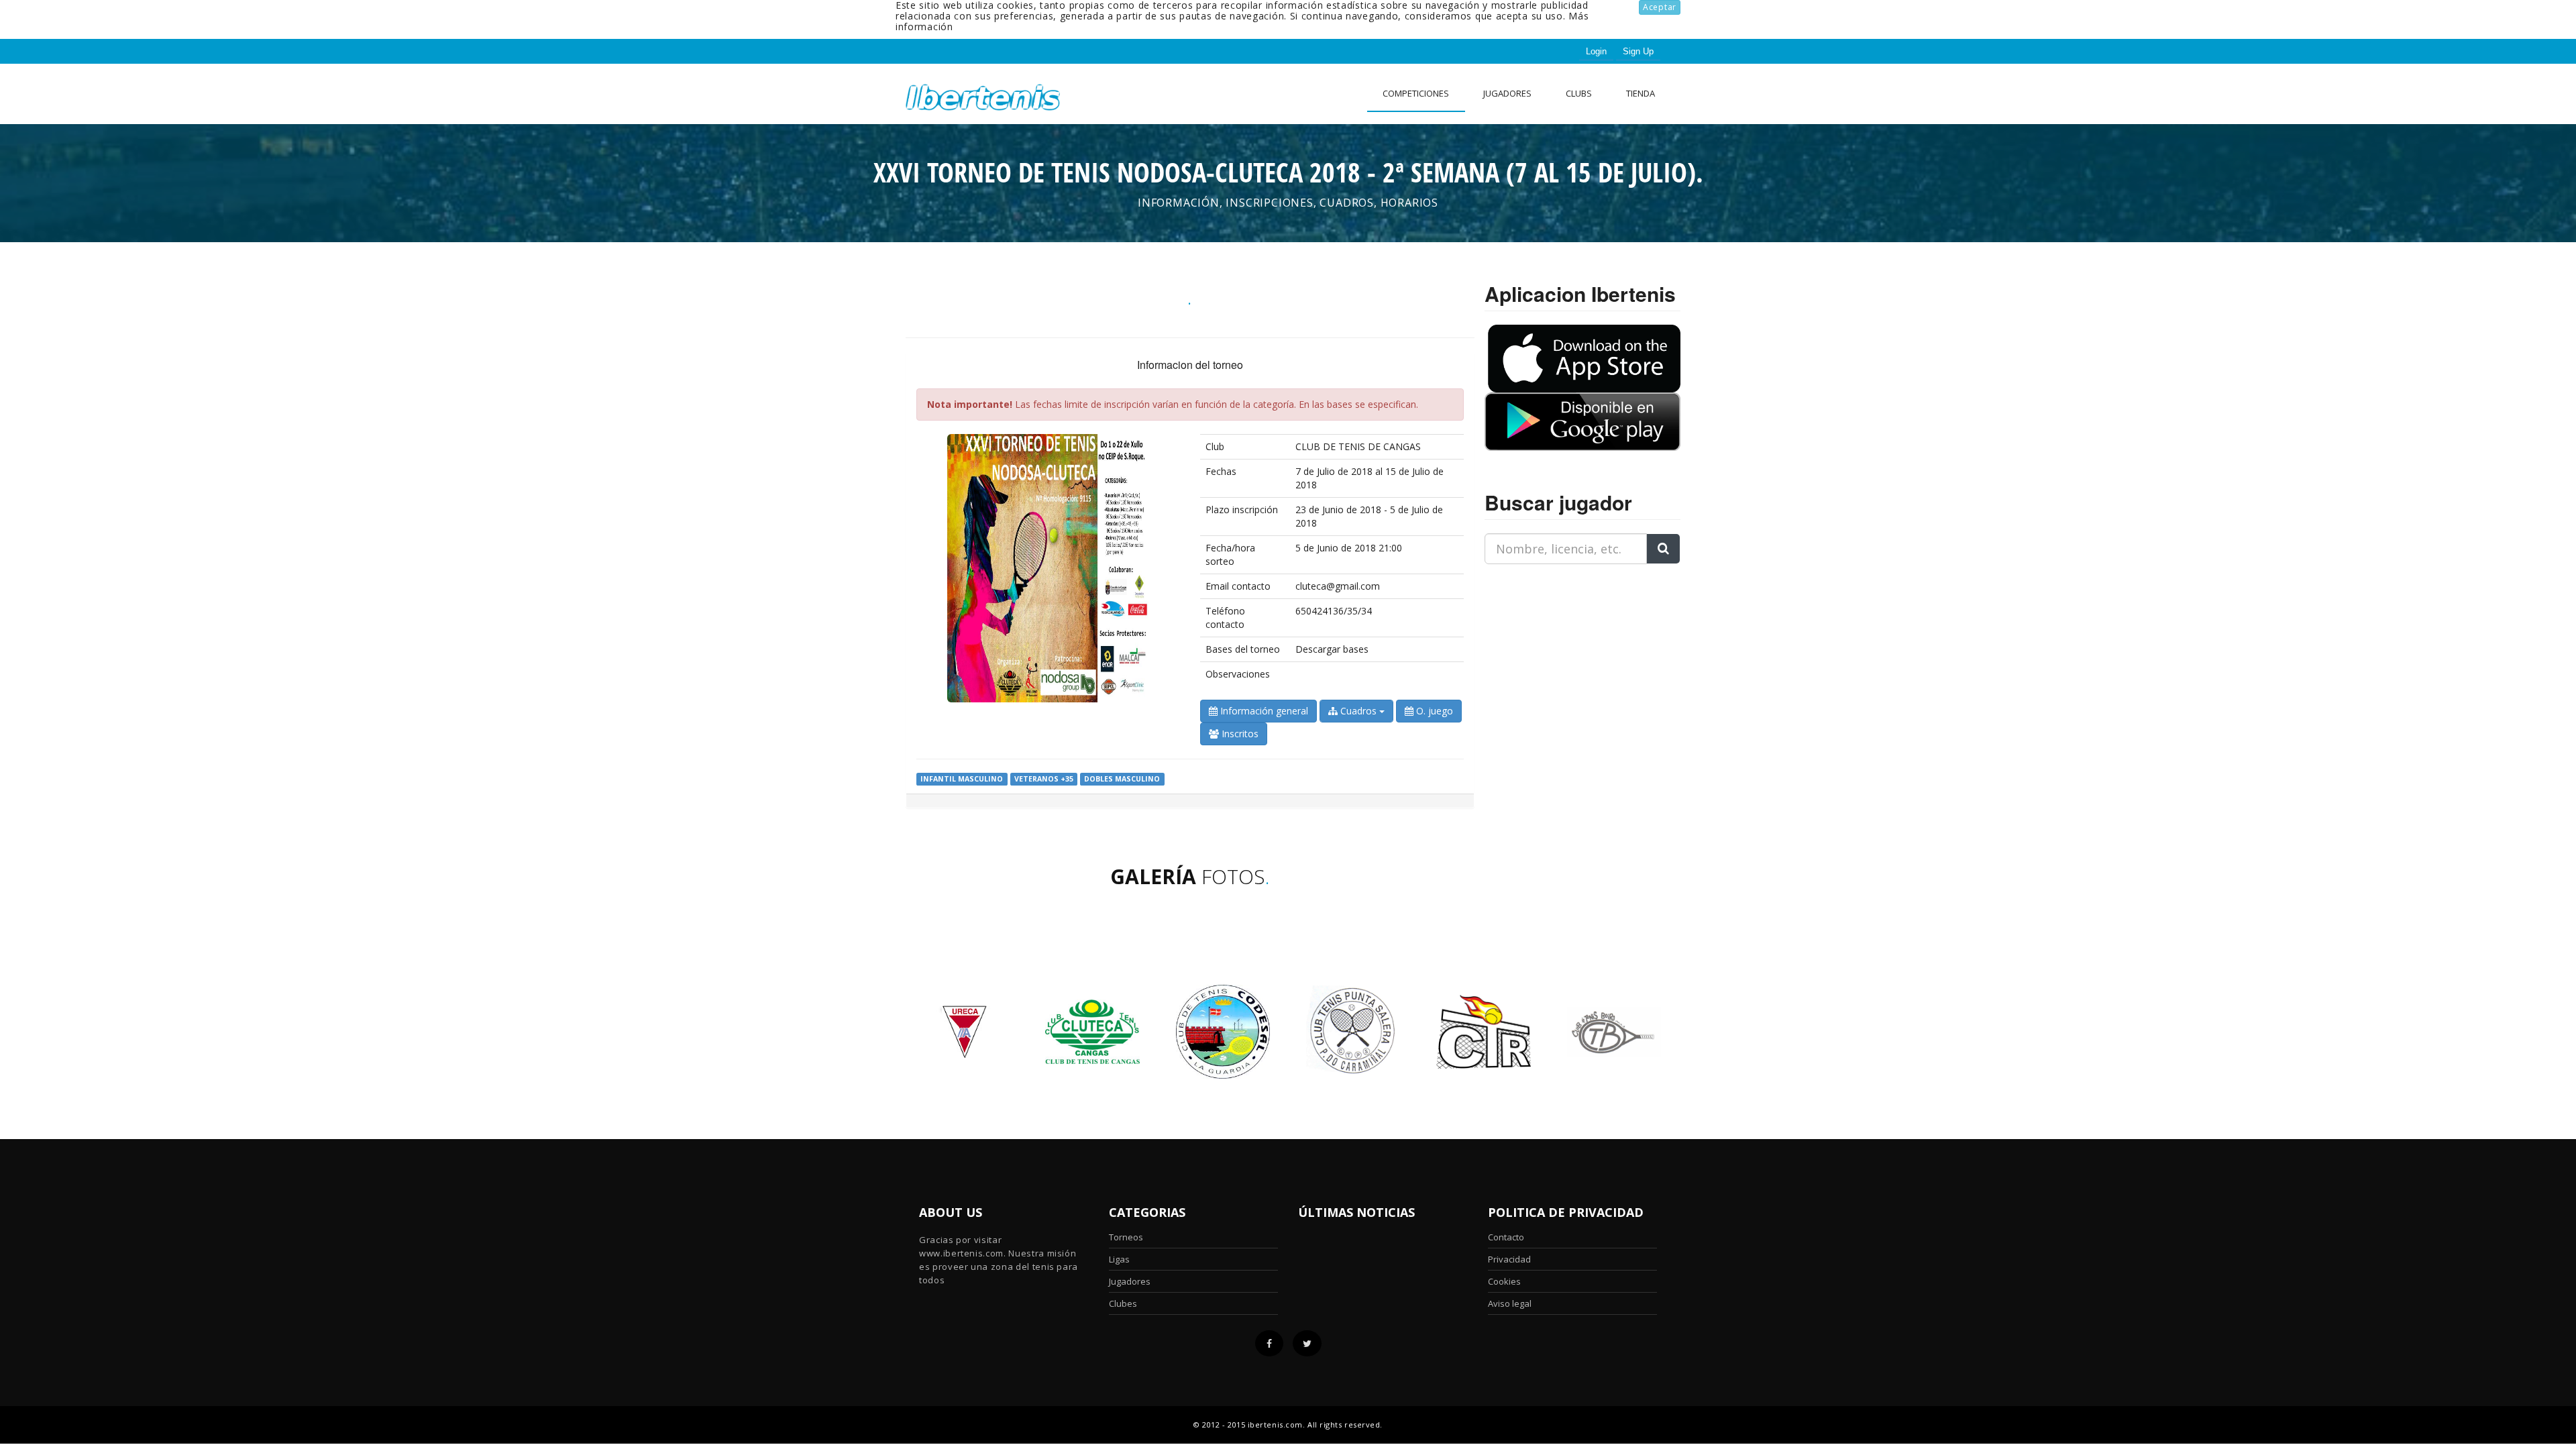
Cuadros (1358, 711)
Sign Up (1638, 51)
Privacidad (1509, 1259)
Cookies (1504, 1281)
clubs (1579, 93)
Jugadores (1507, 93)
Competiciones (1416, 93)
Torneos (1126, 1237)
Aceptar (1660, 7)
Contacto (1506, 1237)
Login (1596, 51)
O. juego (1433, 711)
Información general (1263, 711)
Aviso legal (1510, 1303)
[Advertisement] (1568, 659)
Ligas (1119, 1259)
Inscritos (1239, 734)
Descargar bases (1332, 649)
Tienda (1641, 93)
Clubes (1123, 1303)
